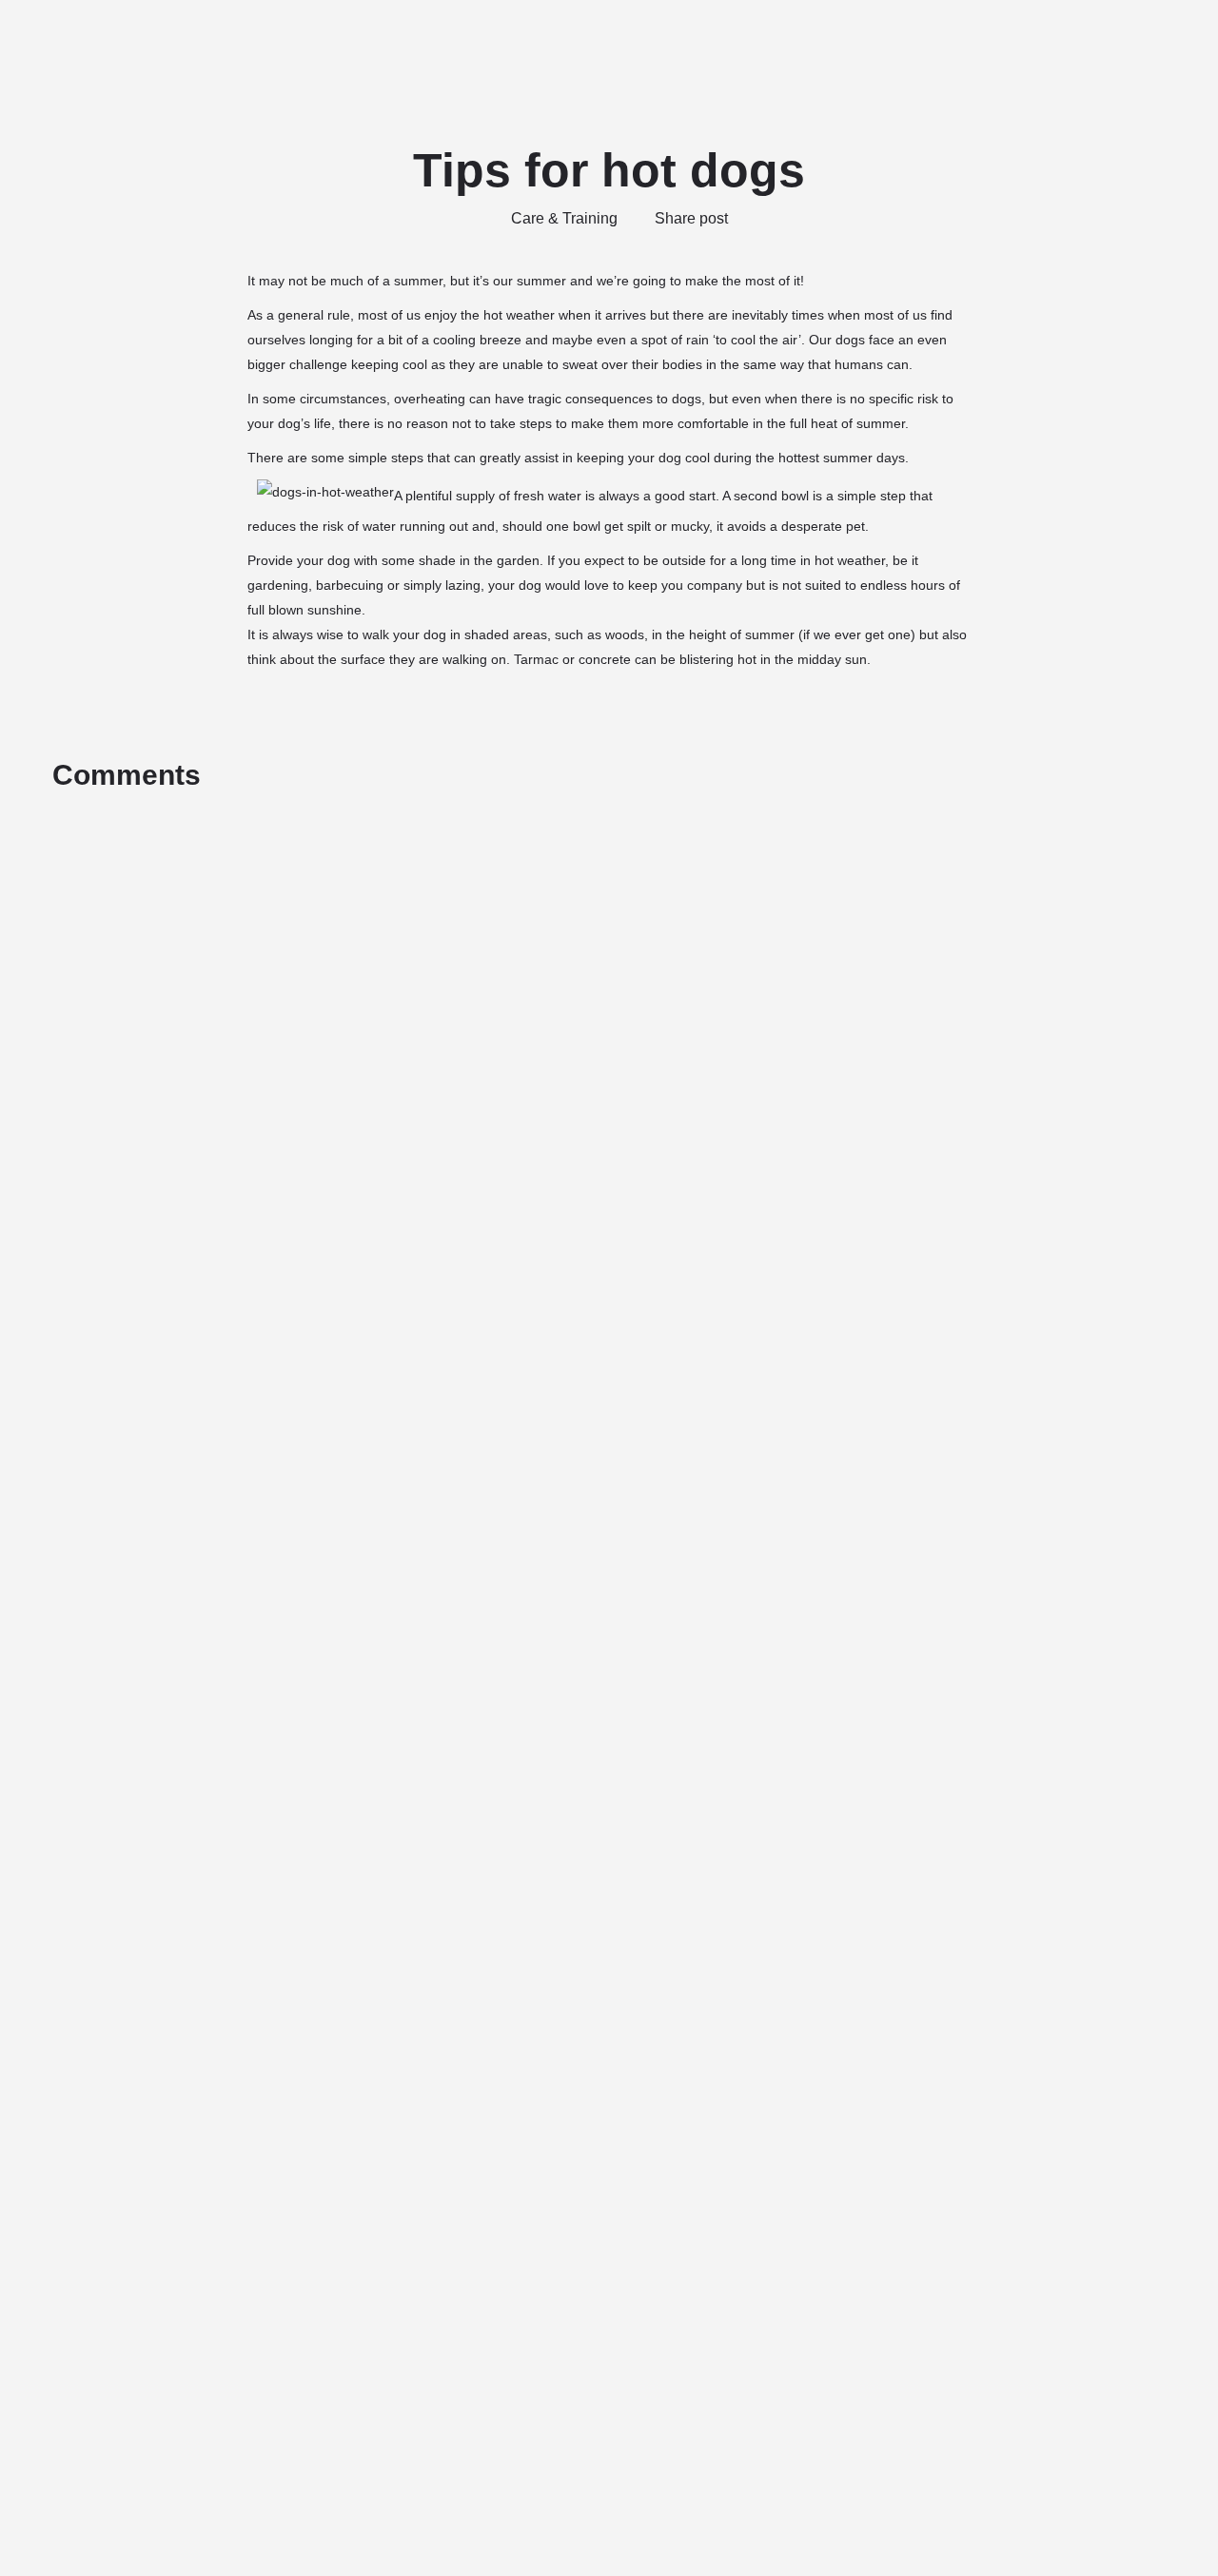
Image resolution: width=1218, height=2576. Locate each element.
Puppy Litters (712, 43)
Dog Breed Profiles (957, 43)
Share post (691, 218)
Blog (1060, 43)
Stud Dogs (592, 43)
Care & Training (564, 218)
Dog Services (813, 43)
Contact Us (1143, 43)
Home (509, 43)
